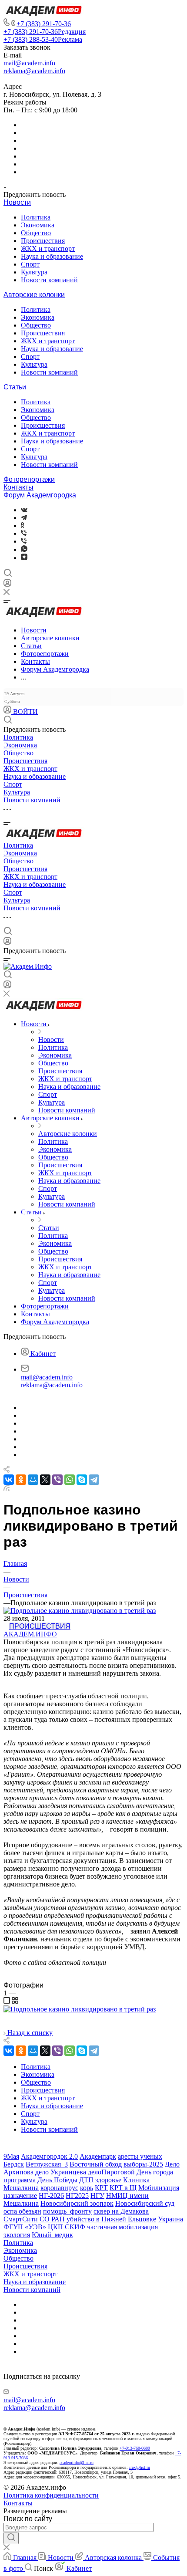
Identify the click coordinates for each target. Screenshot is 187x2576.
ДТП (86, 2180)
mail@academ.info (29, 63)
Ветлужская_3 (47, 2164)
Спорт (30, 264)
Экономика (38, 225)
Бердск (14, 2164)
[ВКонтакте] (24, 510)
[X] (45, 1480)
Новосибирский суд (145, 2203)
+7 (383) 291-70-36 (44, 24)
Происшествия (43, 241)
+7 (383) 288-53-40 (43, 39)
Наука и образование (52, 256)
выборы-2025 (143, 2164)
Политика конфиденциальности (51, 2495)
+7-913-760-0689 (135, 2448)
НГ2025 (77, 2196)
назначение (20, 2196)
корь (87, 2188)
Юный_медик (52, 2235)
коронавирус (59, 2188)
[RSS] (7, 1489)
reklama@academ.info (34, 71)
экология (17, 2235)
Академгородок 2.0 (49, 2156)
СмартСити (21, 2219)
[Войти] (7, 585)
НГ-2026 (51, 2196)
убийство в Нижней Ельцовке (111, 2219)
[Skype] (82, 1480)
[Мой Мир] (33, 1480)
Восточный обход (96, 2164)
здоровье (108, 2180)
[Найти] (11, 2538)
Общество (36, 233)
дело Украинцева (61, 2172)
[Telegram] (24, 518)
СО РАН (52, 2219)
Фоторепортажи (29, 479)
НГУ (97, 2196)
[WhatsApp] (70, 1480)
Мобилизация (159, 2188)
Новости (17, 202)
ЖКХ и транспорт (48, 248)
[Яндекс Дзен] (24, 558)
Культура (34, 272)
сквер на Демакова (121, 2211)
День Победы (57, 2180)
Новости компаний (49, 280)
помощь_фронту (67, 2211)
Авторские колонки (34, 295)
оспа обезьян (22, 2211)
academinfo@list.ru (77, 2463)
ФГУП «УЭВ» (25, 2227)
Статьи (15, 387)
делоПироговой (111, 2172)
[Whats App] (24, 549)
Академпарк (98, 2156)
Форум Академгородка (40, 495)
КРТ (101, 2188)
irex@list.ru (140, 2467)
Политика (36, 217)
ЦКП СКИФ (67, 2227)
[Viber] (24, 533)
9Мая (11, 2156)
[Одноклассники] (22, 526)
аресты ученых (140, 2156)
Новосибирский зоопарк (77, 2203)
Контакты (18, 487)
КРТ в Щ (123, 2188)
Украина (170, 2219)
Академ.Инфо (30, 1634)
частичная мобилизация (122, 2227)
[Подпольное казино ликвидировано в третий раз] (80, 2009)
